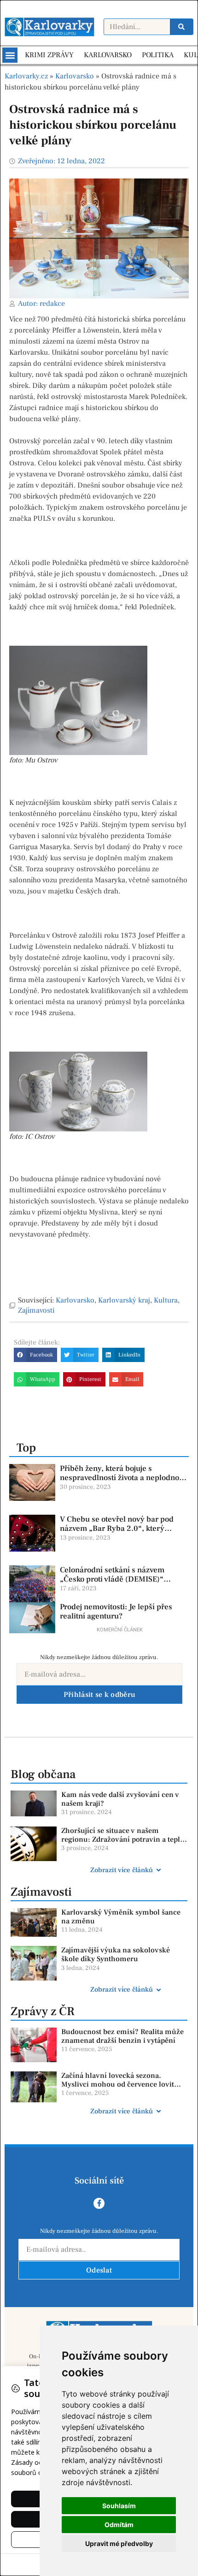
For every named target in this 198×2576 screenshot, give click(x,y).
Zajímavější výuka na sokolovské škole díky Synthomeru (116, 1954)
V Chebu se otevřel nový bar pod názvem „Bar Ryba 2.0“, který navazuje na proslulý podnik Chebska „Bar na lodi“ (117, 1533)
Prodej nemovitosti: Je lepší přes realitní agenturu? (116, 1612)
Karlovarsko (75, 76)
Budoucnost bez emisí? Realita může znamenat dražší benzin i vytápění (122, 2036)
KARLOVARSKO (108, 55)
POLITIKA (158, 55)
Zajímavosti (36, 1310)
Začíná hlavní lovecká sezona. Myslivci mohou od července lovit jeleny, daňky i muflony (118, 2084)
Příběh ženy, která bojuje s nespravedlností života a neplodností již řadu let (124, 1478)
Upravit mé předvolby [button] (119, 2543)
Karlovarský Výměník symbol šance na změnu (121, 1917)
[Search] (181, 27)
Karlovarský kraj (124, 1300)
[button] (10, 55)
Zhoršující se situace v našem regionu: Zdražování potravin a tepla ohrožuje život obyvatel (122, 1839)
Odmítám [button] (119, 2525)
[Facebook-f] (99, 2203)
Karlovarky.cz (26, 76)
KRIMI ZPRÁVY (49, 55)
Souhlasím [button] (119, 2506)
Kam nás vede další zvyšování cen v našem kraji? (120, 1799)
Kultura (166, 1300)
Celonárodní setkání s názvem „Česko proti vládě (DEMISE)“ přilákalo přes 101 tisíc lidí (112, 1580)
